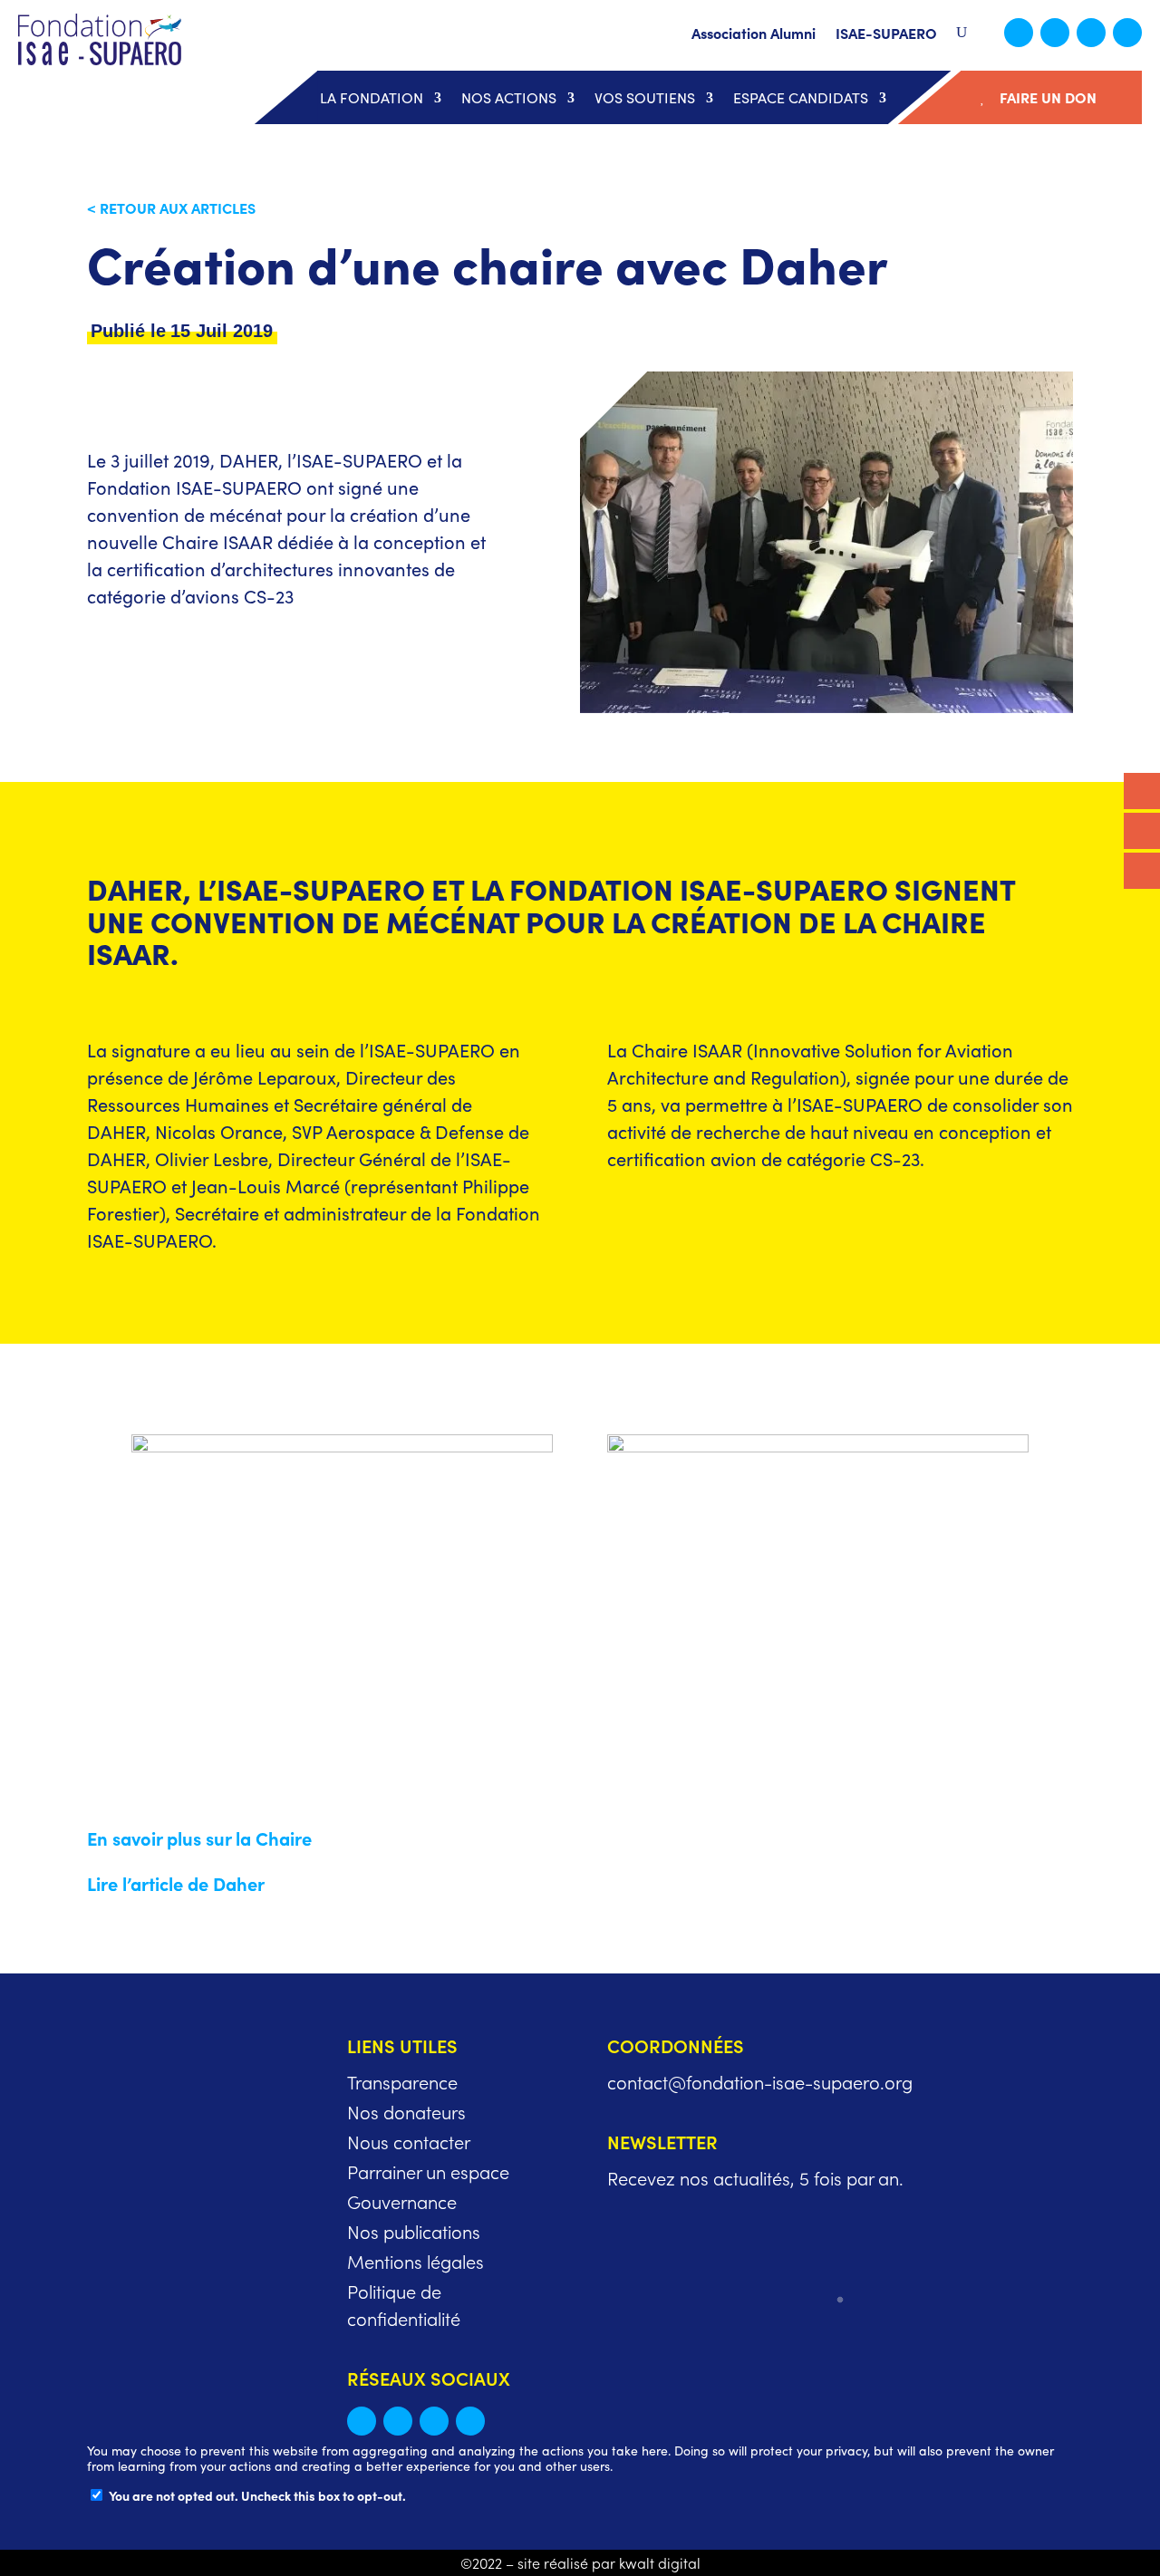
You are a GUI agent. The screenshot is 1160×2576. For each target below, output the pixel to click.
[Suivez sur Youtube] (1127, 33)
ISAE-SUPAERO (886, 34)
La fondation (372, 98)
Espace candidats (801, 98)
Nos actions (509, 98)
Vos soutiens (645, 98)
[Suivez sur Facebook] (1091, 33)
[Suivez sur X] (1019, 33)
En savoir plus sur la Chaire (199, 1838)
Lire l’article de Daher (176, 1883)
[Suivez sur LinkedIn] (1055, 33)
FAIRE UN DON (1048, 97)
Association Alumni (754, 34)
